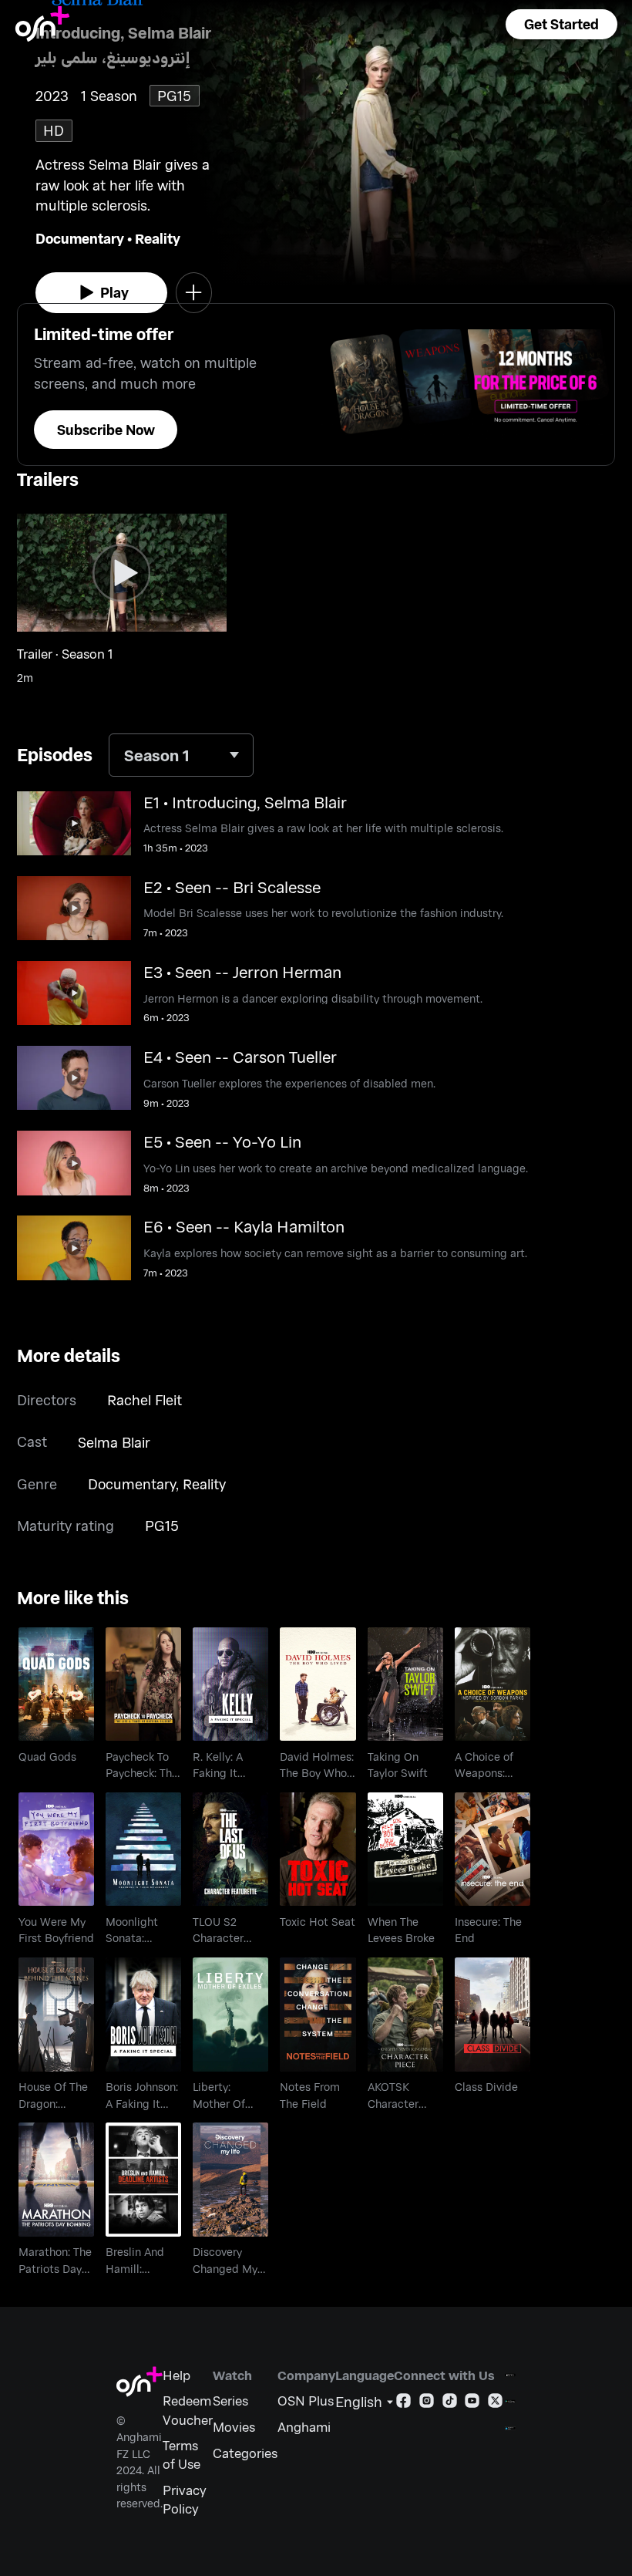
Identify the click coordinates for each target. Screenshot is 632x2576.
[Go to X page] (495, 2403)
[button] (561, 24)
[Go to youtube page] (472, 2403)
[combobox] (181, 755)
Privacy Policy (185, 2499)
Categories (245, 2453)
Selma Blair (114, 1442)
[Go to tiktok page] (450, 2403)
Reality (158, 238)
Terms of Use (182, 2454)
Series (230, 2400)
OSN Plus (306, 2400)
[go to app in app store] (510, 2375)
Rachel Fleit (145, 1400)
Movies (234, 2426)
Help (176, 2375)
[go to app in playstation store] (510, 2428)
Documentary (80, 238)
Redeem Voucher (188, 2409)
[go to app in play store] (510, 2401)
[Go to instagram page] (427, 2403)
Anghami (304, 2426)
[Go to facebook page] (403, 2403)
